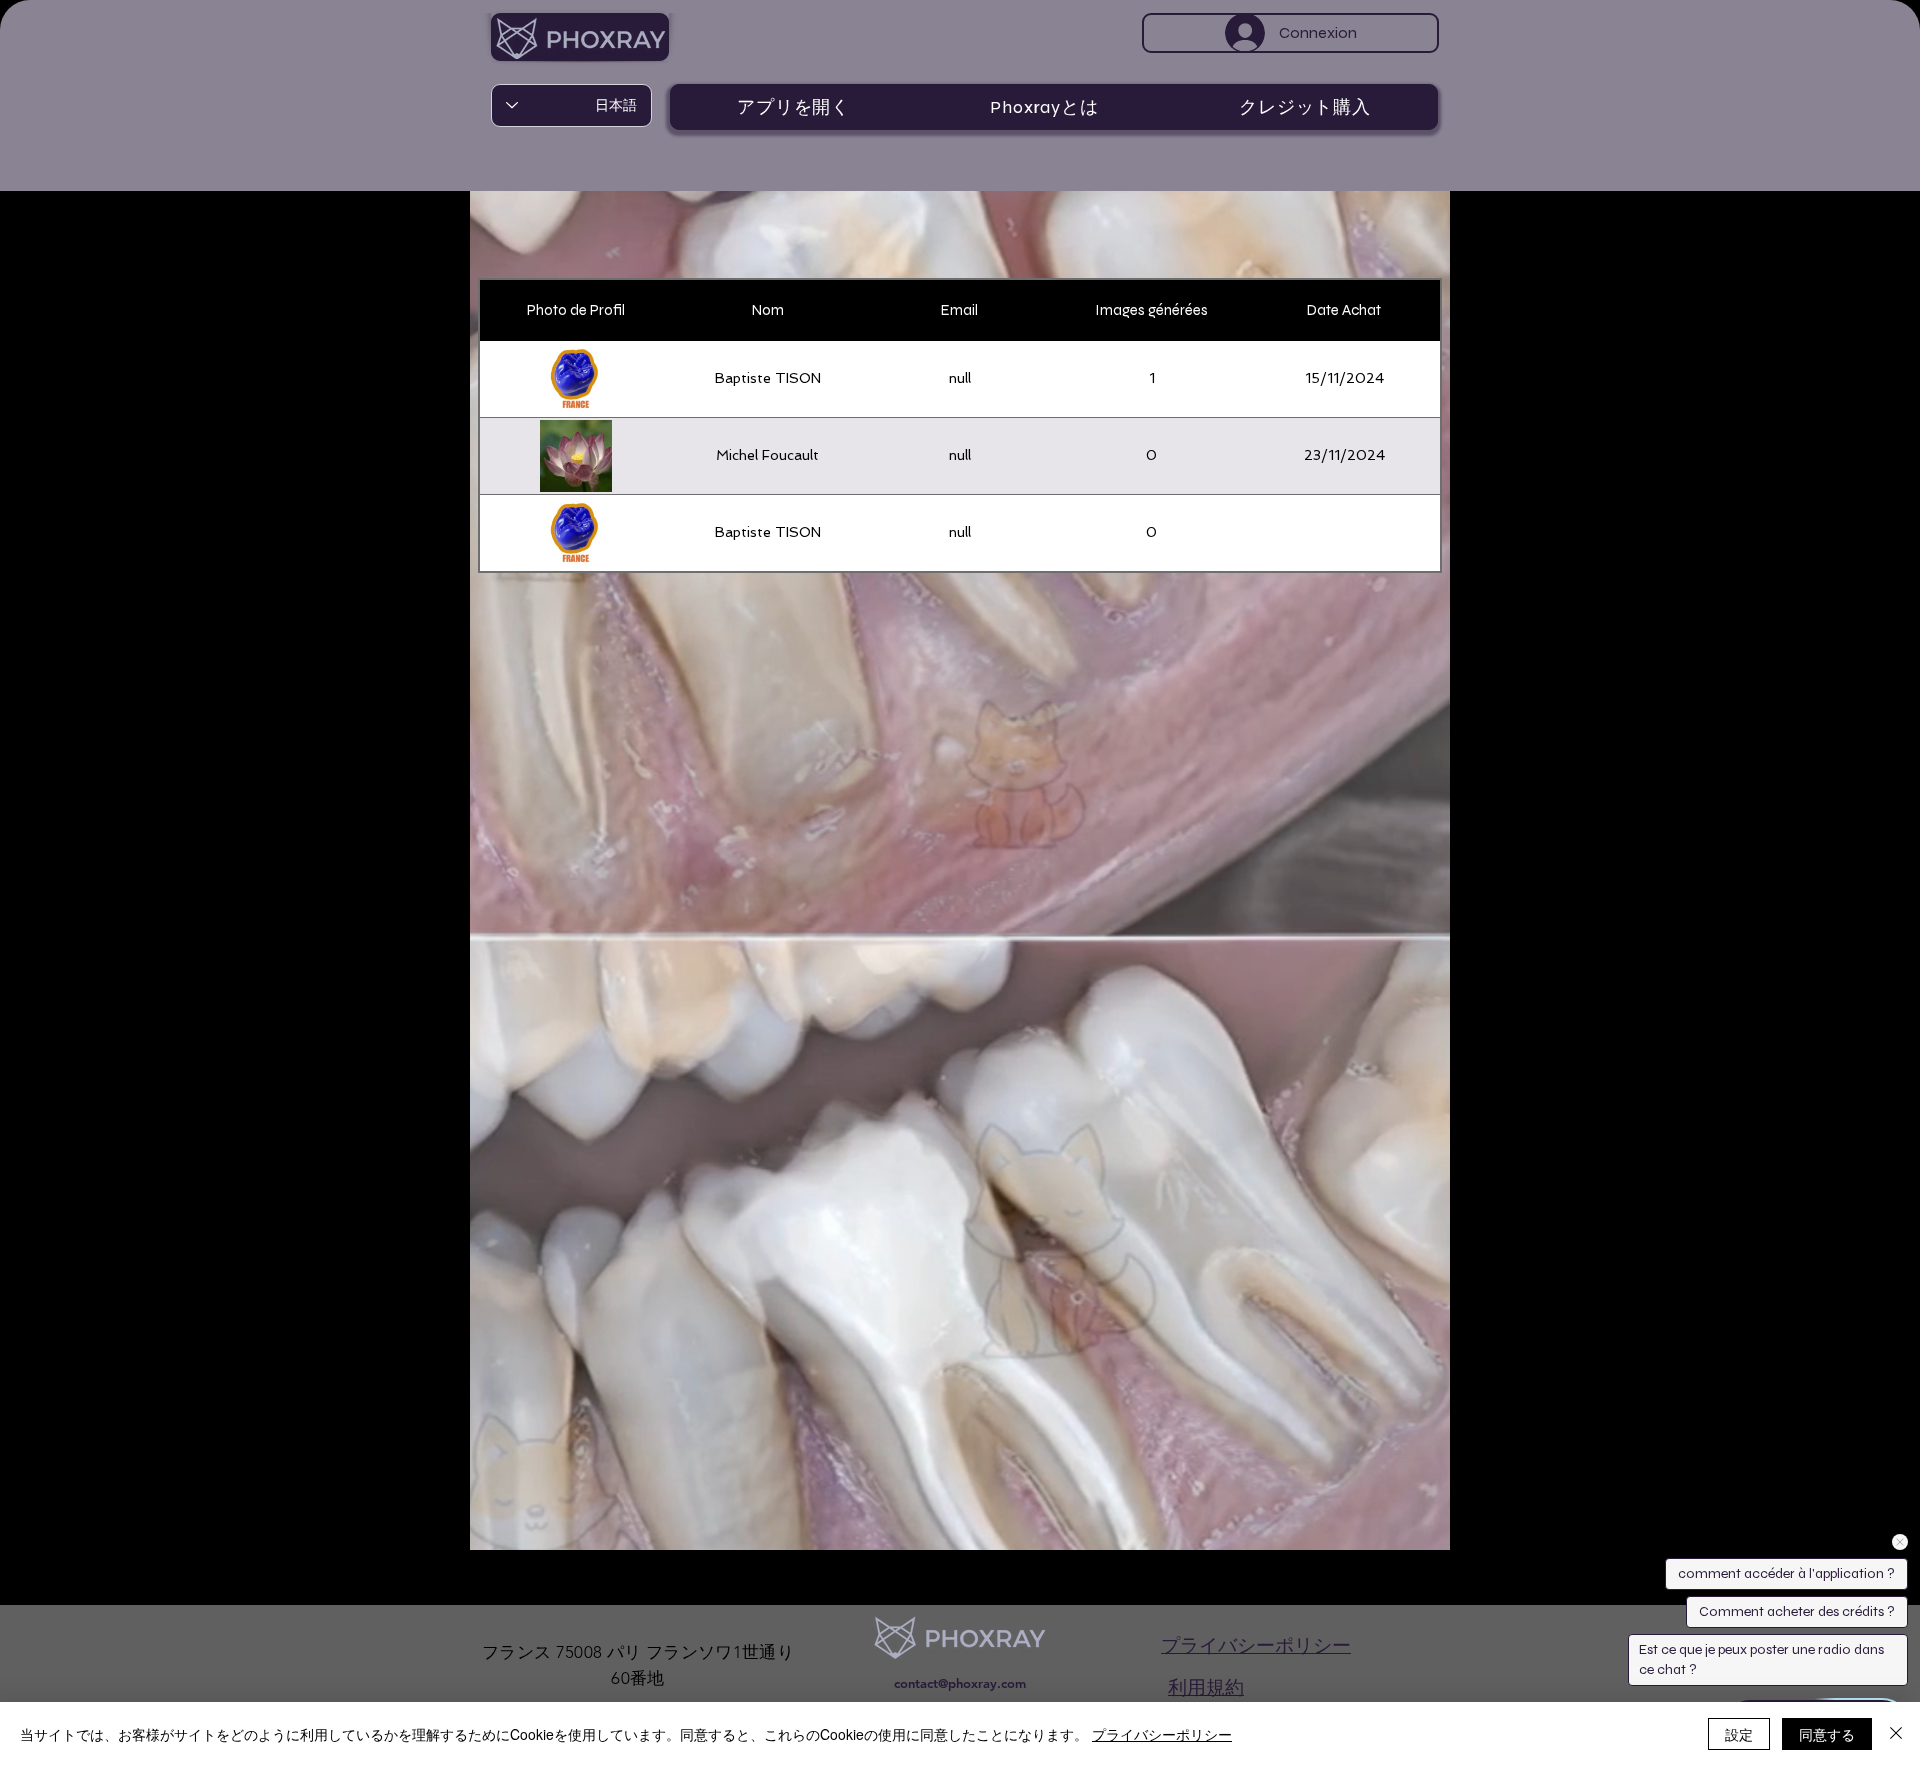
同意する (1827, 1734)
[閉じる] (1896, 1734)
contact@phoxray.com (960, 1683)
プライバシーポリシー (1162, 1734)
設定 (1739, 1734)
